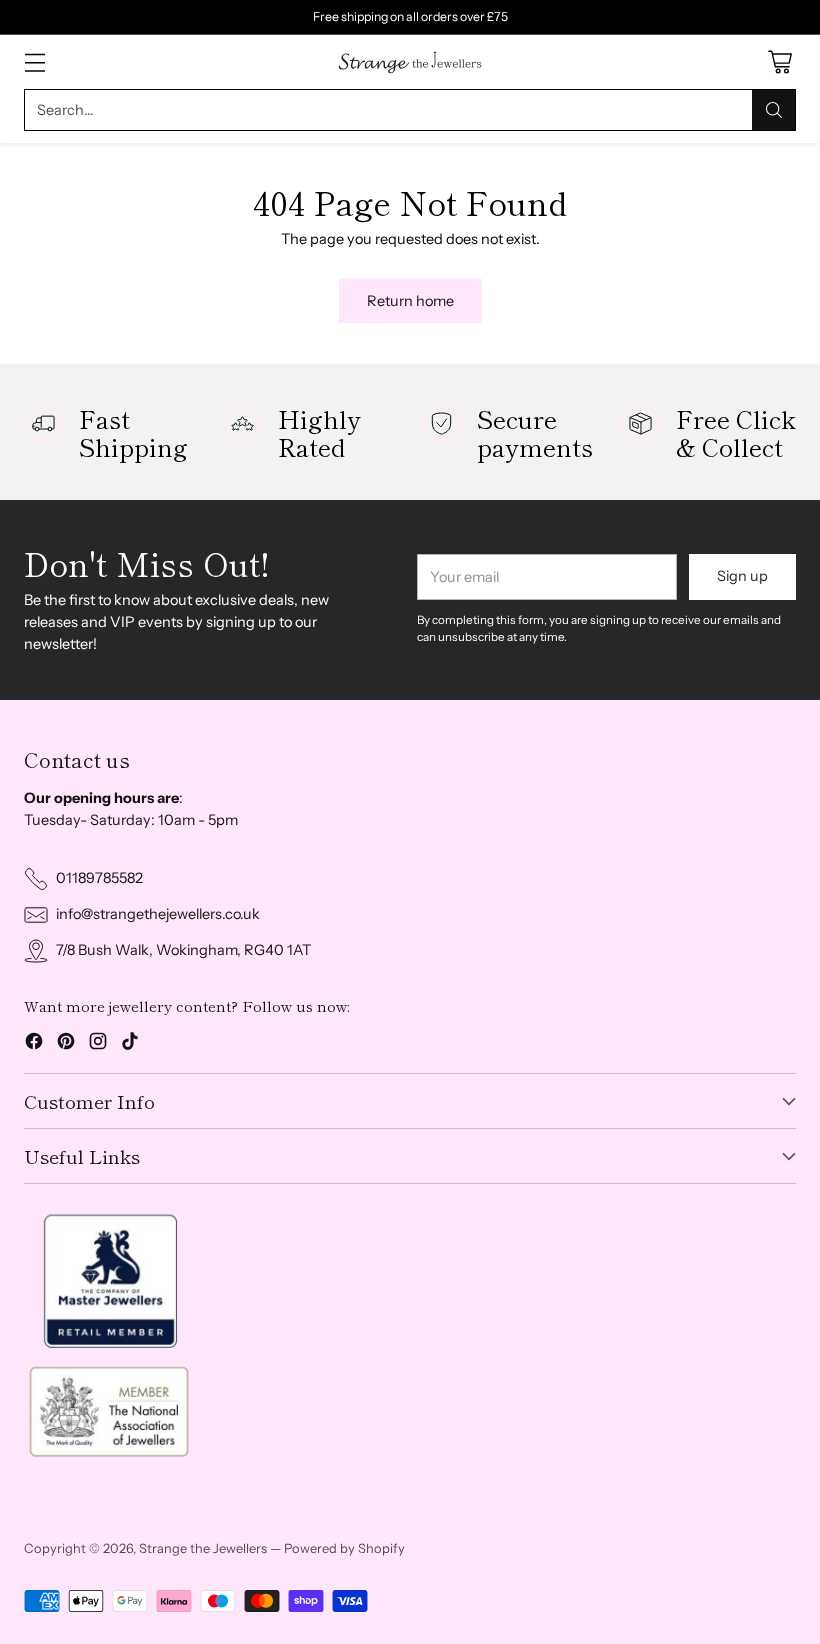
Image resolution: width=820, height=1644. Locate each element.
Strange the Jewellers (203, 1548)
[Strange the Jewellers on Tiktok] (130, 1044)
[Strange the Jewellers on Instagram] (98, 1044)
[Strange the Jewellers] (410, 62)
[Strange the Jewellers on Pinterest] (66, 1044)
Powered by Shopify (344, 1548)
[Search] (774, 110)
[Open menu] (34, 62)
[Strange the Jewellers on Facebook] (34, 1044)
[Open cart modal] (779, 62)
